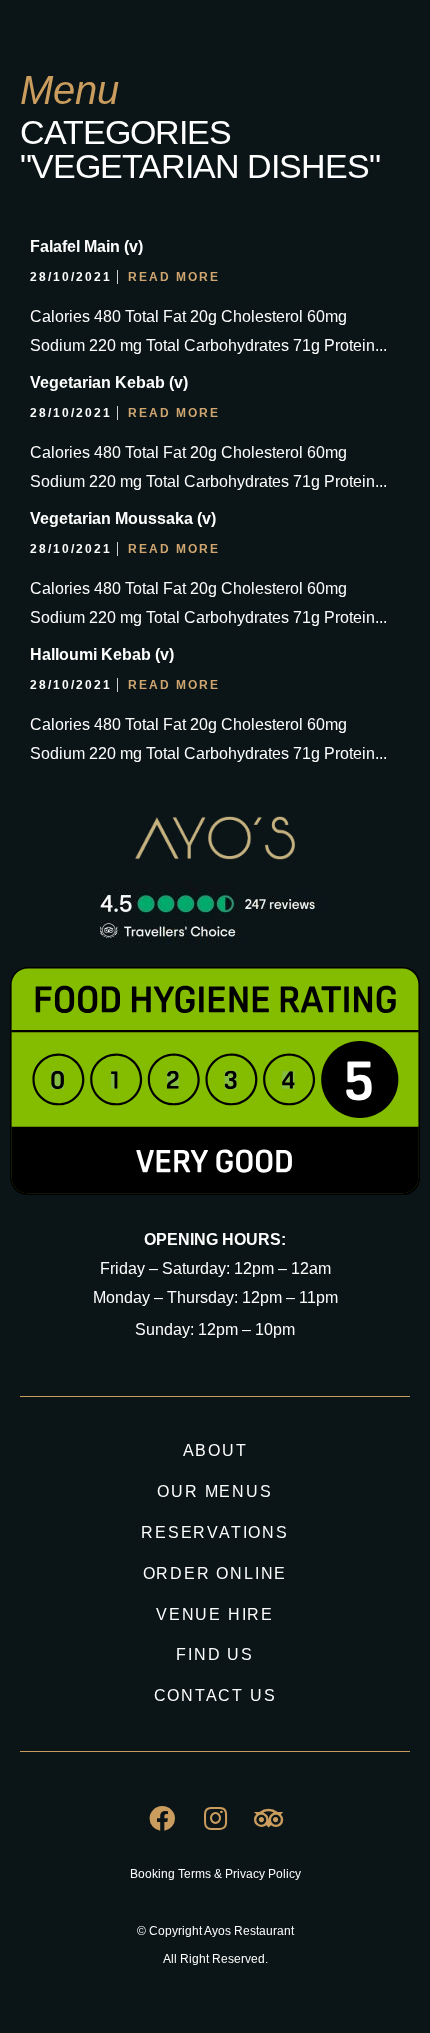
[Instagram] (215, 1818)
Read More (174, 277)
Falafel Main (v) (86, 246)
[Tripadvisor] (268, 1818)
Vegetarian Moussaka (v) (123, 518)
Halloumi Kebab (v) (102, 654)
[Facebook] (162, 1818)
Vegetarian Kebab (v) (109, 382)
